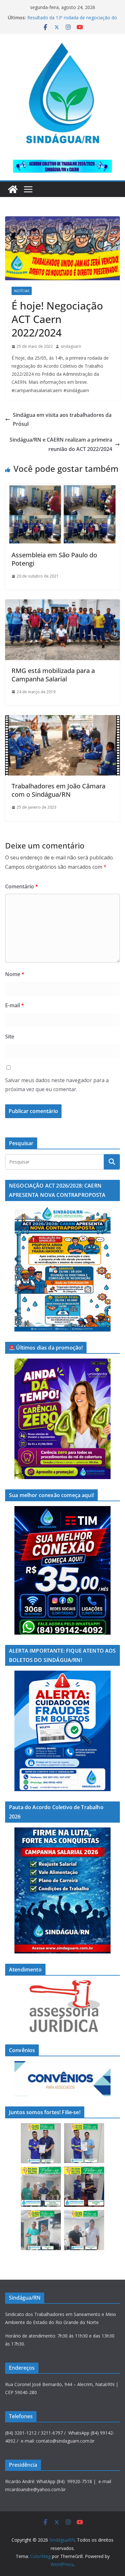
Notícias (22, 291)
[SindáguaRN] (13, 189)
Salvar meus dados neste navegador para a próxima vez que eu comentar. (57, 1085)
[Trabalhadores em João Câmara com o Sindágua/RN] (63, 720)
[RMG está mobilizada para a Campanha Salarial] (63, 604)
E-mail (15, 1005)
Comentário (22, 886)
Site (10, 1037)
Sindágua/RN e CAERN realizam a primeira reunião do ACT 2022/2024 (61, 444)
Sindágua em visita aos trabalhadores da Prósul (62, 420)
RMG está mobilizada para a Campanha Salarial (53, 675)
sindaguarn (71, 346)
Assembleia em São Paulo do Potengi (54, 559)
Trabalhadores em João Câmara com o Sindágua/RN (58, 790)
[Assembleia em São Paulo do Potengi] (63, 489)
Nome (15, 974)
